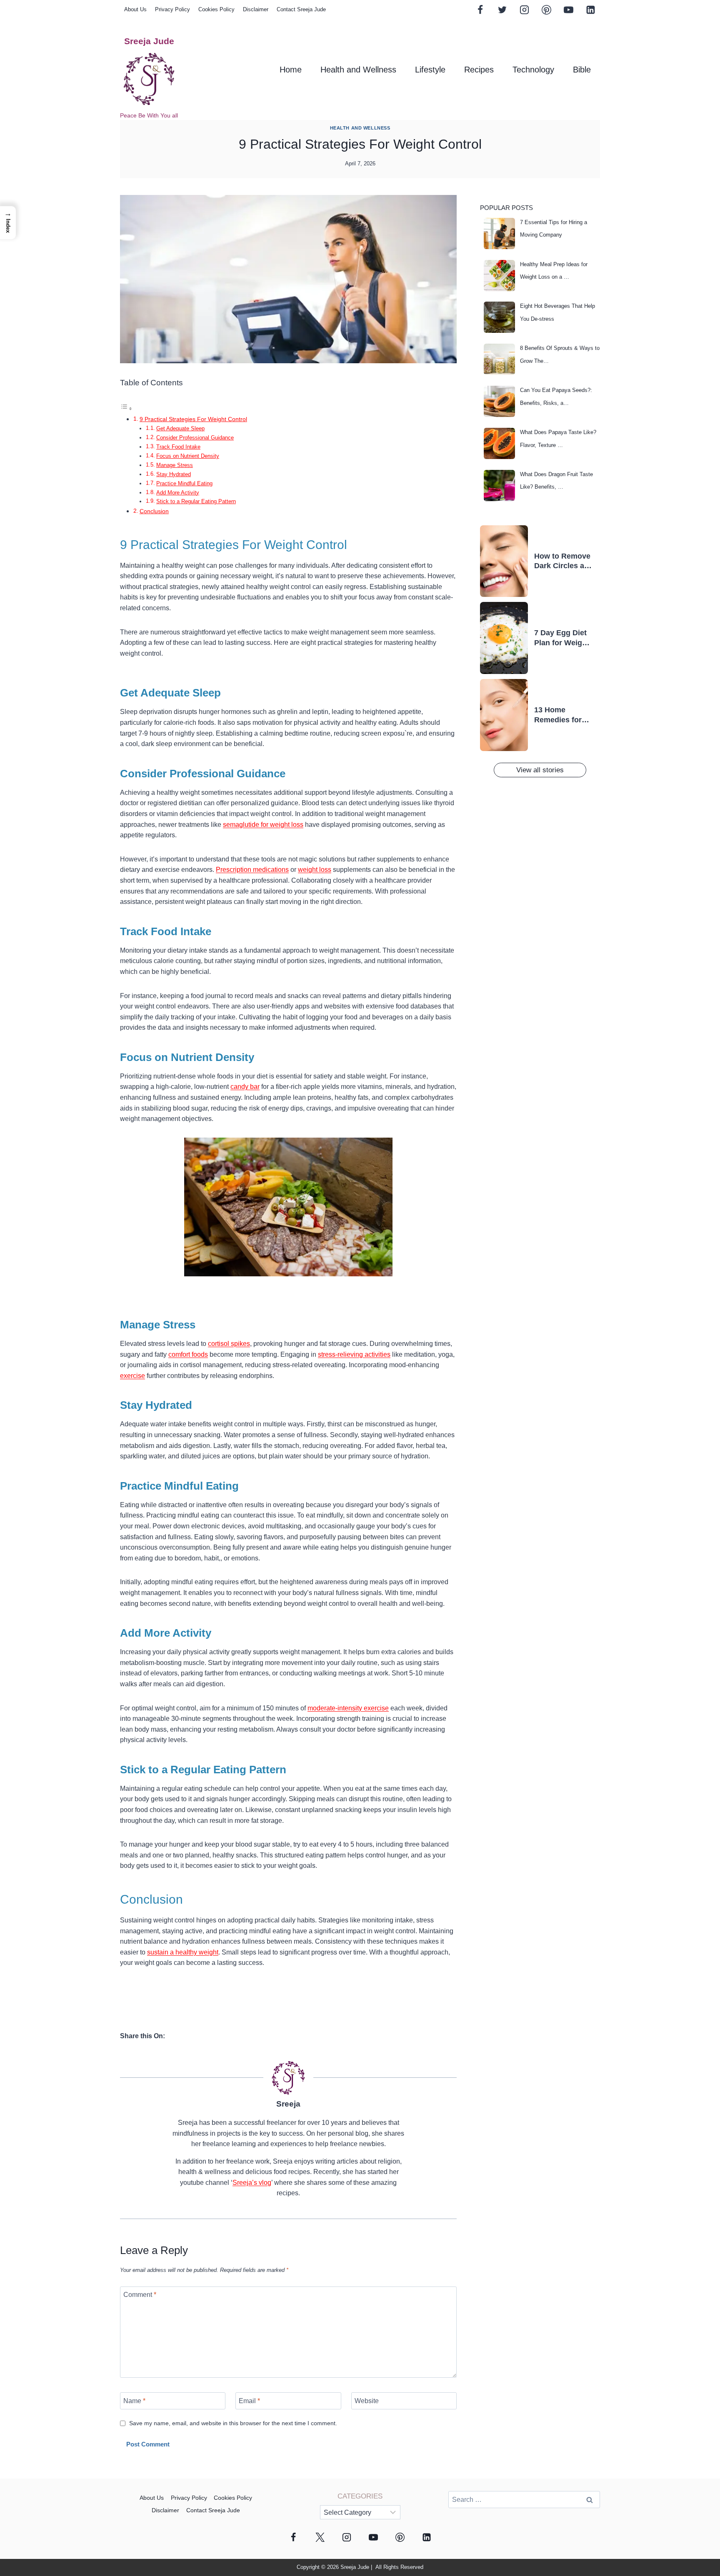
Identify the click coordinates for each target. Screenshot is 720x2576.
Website (367, 2401)
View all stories (540, 770)
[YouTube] (568, 10)
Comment (140, 2295)
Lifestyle (430, 70)
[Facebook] (480, 10)
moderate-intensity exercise (348, 1708)
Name (134, 2401)
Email (249, 2401)
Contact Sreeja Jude (301, 9)
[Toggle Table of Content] (126, 408)
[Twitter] (502, 10)
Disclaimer (256, 9)
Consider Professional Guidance (195, 438)
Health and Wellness (358, 70)
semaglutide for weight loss (263, 825)
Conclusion (154, 511)
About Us (135, 9)
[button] (8, 223)
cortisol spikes (229, 1344)
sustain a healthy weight (183, 1952)
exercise (132, 1376)
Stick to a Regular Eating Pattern (196, 501)
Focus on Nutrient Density (188, 456)
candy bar (245, 1087)
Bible (582, 70)
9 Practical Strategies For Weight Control (193, 419)
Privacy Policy (172, 9)
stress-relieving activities (354, 1354)
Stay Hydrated (174, 474)
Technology (533, 70)
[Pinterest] (546, 10)
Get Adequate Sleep (180, 428)
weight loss (315, 870)
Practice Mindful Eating (184, 483)
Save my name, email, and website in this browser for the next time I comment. (233, 2423)
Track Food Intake (178, 447)
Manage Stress (175, 465)
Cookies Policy (216, 9)
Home (291, 70)
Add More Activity (178, 493)
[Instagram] (524, 10)
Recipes (479, 70)
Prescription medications (252, 870)
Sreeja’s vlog (252, 2183)
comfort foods (188, 1354)
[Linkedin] (590, 10)
